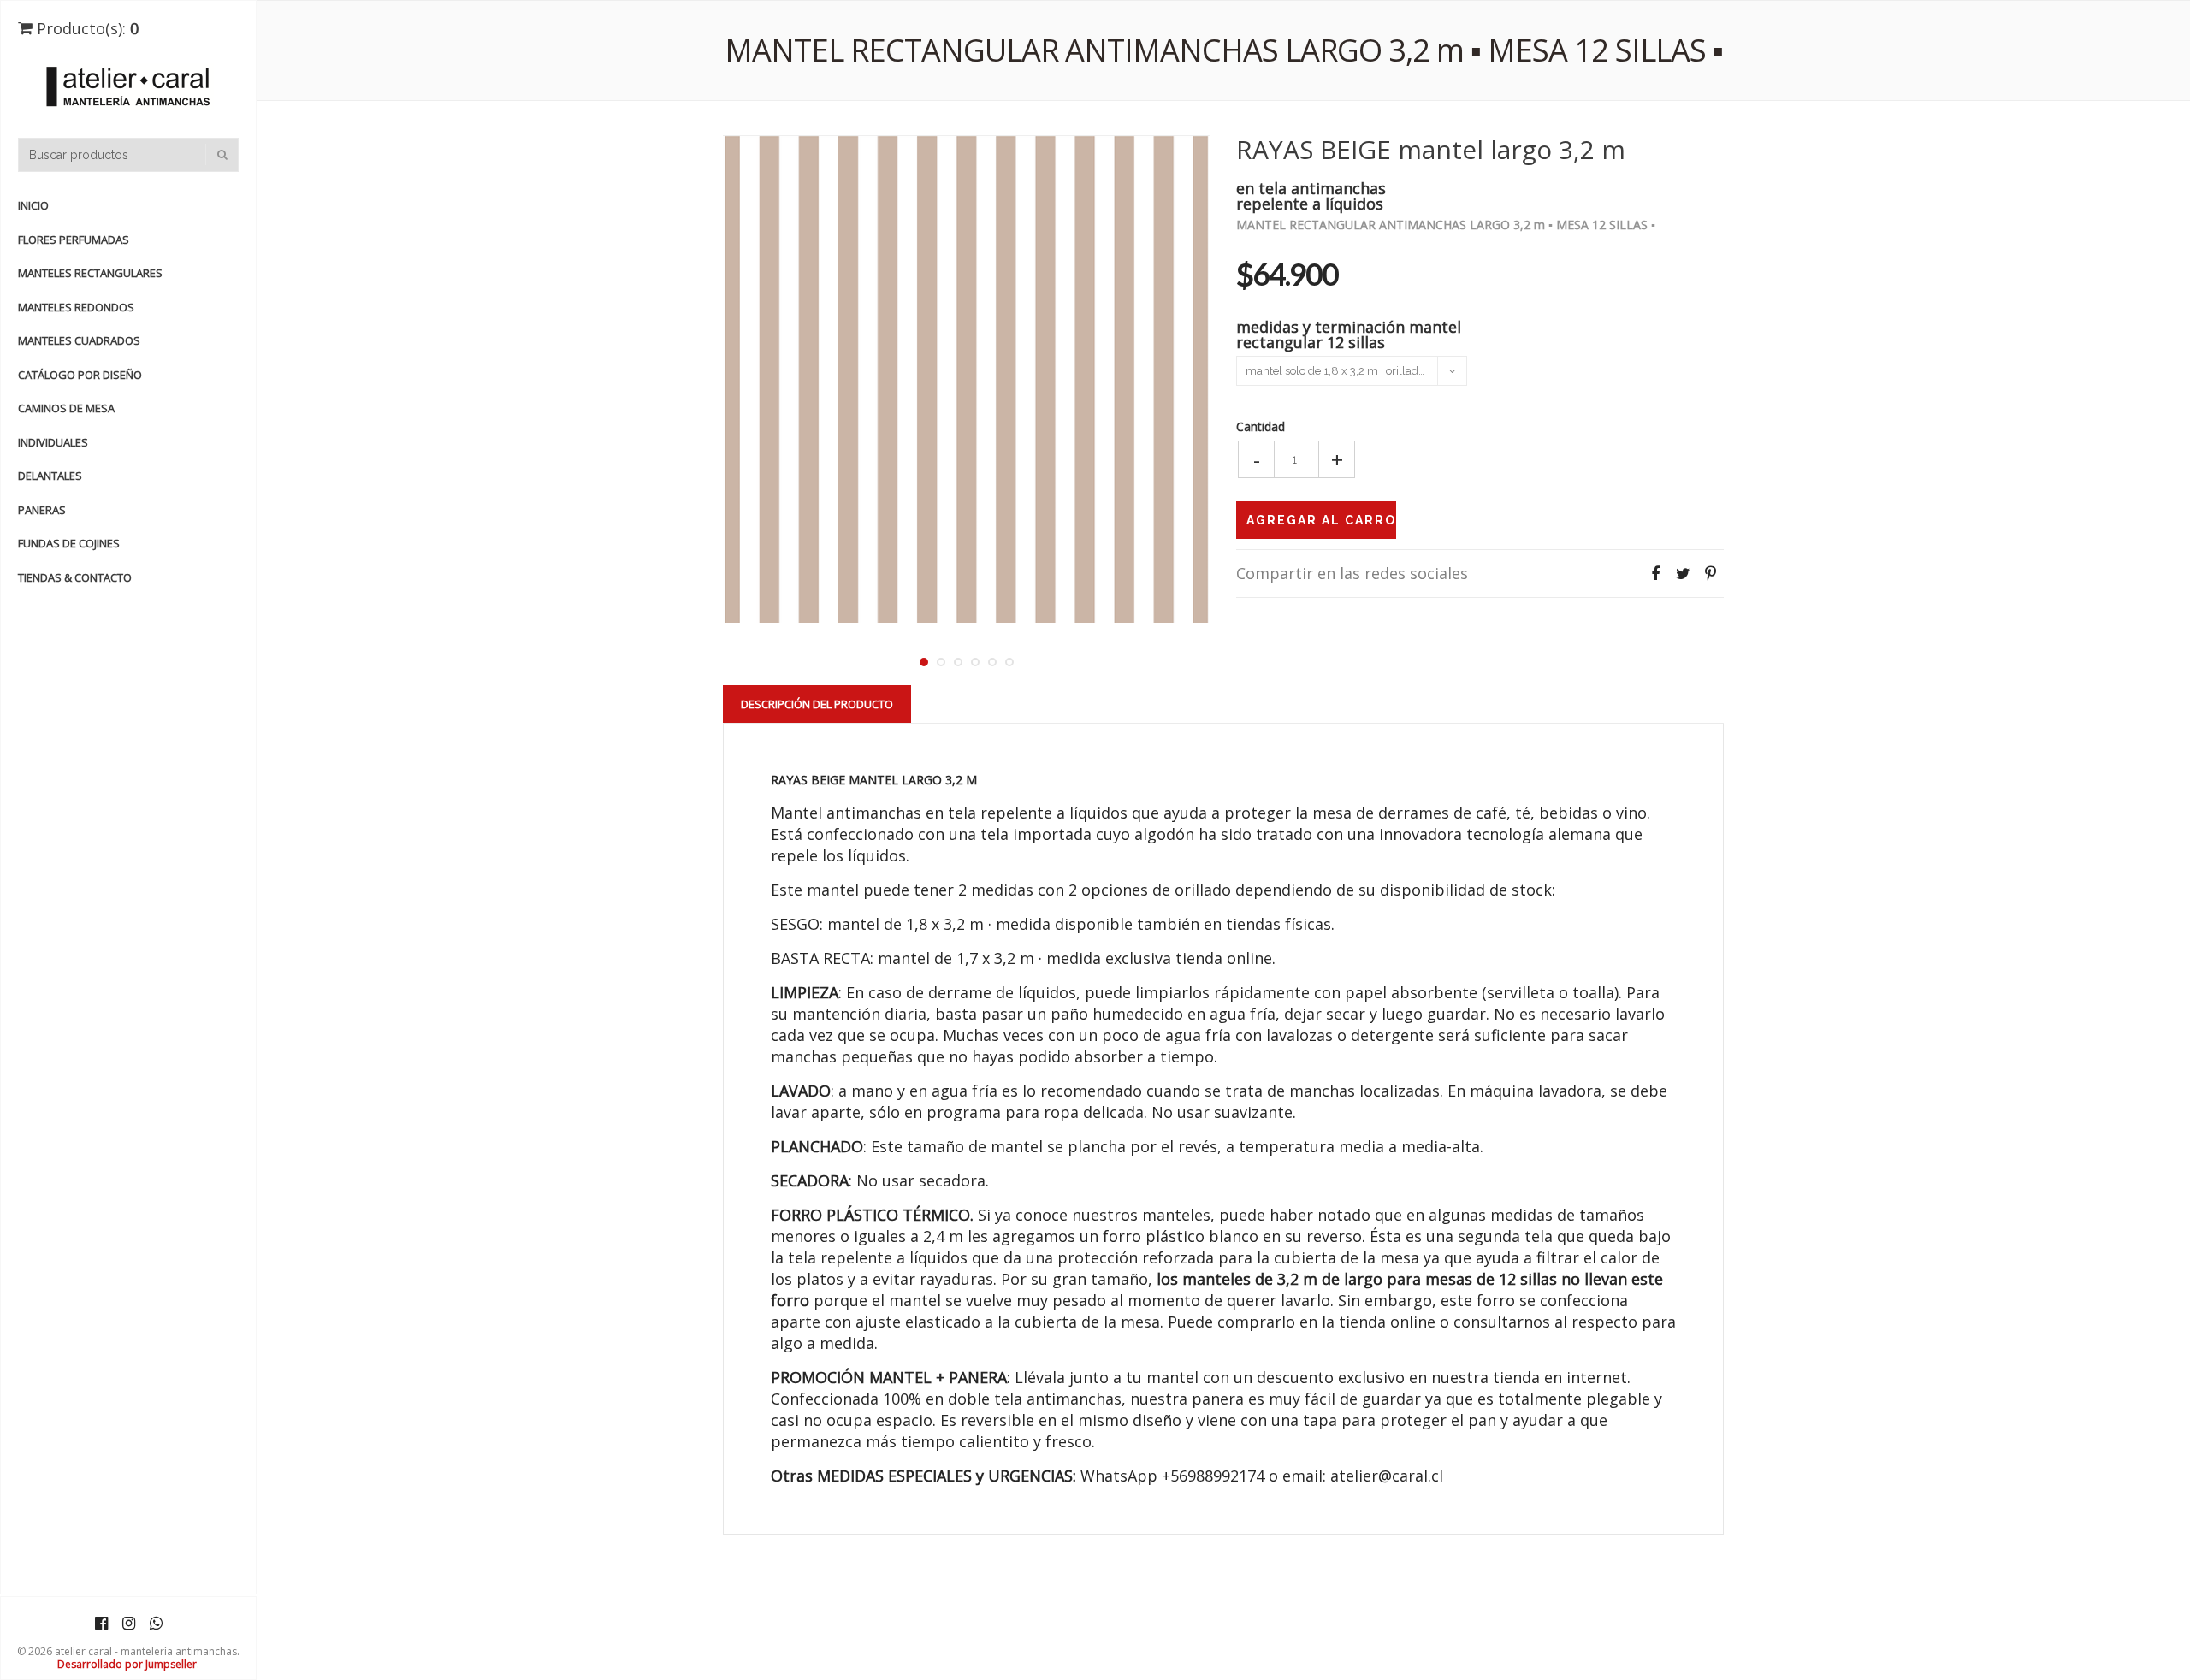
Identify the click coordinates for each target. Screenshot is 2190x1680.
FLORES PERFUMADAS (74, 240)
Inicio (33, 205)
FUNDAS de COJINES (69, 543)
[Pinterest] (1710, 574)
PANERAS (42, 510)
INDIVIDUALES (53, 442)
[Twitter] (1683, 574)
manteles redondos (76, 307)
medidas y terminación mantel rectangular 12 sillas (1349, 333)
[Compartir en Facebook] (1655, 574)
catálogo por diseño (80, 375)
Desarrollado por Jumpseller (127, 1664)
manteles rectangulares (90, 273)
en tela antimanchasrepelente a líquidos (1311, 195)
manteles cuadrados (79, 340)
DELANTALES (50, 476)
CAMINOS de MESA (66, 408)
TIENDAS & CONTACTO (75, 577)
